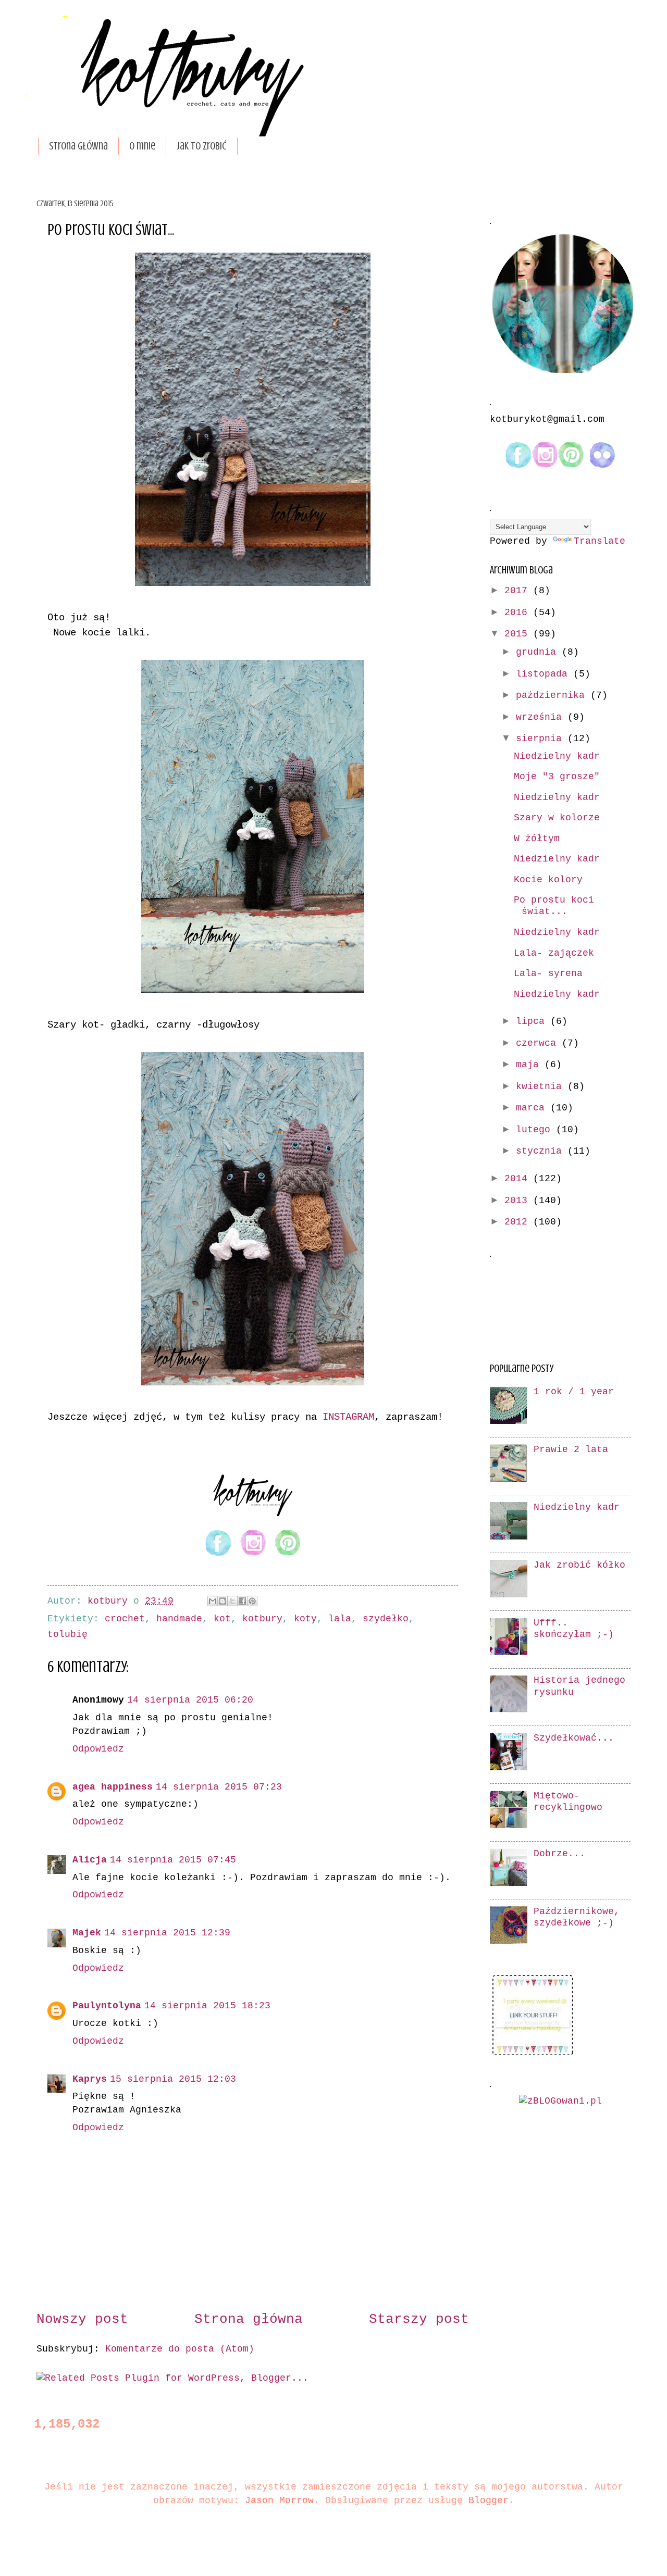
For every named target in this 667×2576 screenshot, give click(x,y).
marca (533, 1108)
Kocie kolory (548, 880)
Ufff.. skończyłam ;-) (574, 1629)
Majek (87, 1933)
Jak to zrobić (202, 146)
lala (340, 1619)
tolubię (67, 1635)
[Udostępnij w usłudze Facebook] (242, 1601)
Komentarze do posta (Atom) (180, 2349)
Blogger (489, 2501)
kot (222, 1619)
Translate (600, 541)
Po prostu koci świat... (554, 906)
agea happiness (113, 1787)
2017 (519, 591)
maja (530, 1065)
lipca (533, 1022)
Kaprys (90, 2079)
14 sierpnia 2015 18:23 (207, 2006)
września (542, 717)
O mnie (142, 146)
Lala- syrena (548, 974)
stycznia (542, 1151)
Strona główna (78, 146)
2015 (519, 634)
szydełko (386, 1619)
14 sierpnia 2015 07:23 (219, 1787)
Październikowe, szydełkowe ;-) (577, 1917)
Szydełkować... (574, 1738)
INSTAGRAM (348, 1417)
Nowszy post (82, 2319)
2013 (519, 1201)
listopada (545, 674)
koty (305, 1619)
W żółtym (537, 839)
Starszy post (419, 2319)
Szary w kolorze (557, 818)
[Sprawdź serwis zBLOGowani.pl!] (560, 2101)
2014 (519, 1179)
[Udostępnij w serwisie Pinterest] (252, 1601)
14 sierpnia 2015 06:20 (190, 1700)
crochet (125, 1619)
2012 (519, 1222)
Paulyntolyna (107, 2006)
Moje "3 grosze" (557, 777)
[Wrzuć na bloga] (223, 1601)
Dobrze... (559, 1854)
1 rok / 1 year (574, 1392)
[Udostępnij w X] (232, 1601)
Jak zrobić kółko (579, 1565)
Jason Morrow (279, 2501)
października (553, 696)
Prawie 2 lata (571, 1450)
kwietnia (542, 1087)
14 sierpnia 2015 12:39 (167, 1933)
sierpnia (542, 739)
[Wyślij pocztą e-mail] (213, 1601)
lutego (536, 1130)
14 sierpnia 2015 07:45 (173, 1860)
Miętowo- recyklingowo (568, 1802)
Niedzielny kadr (557, 756)
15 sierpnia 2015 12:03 (173, 2079)
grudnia (539, 652)
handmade (179, 1619)
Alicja (90, 1860)
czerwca (539, 1043)
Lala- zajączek (554, 953)
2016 (519, 613)
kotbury (262, 1619)
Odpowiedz (98, 1749)
